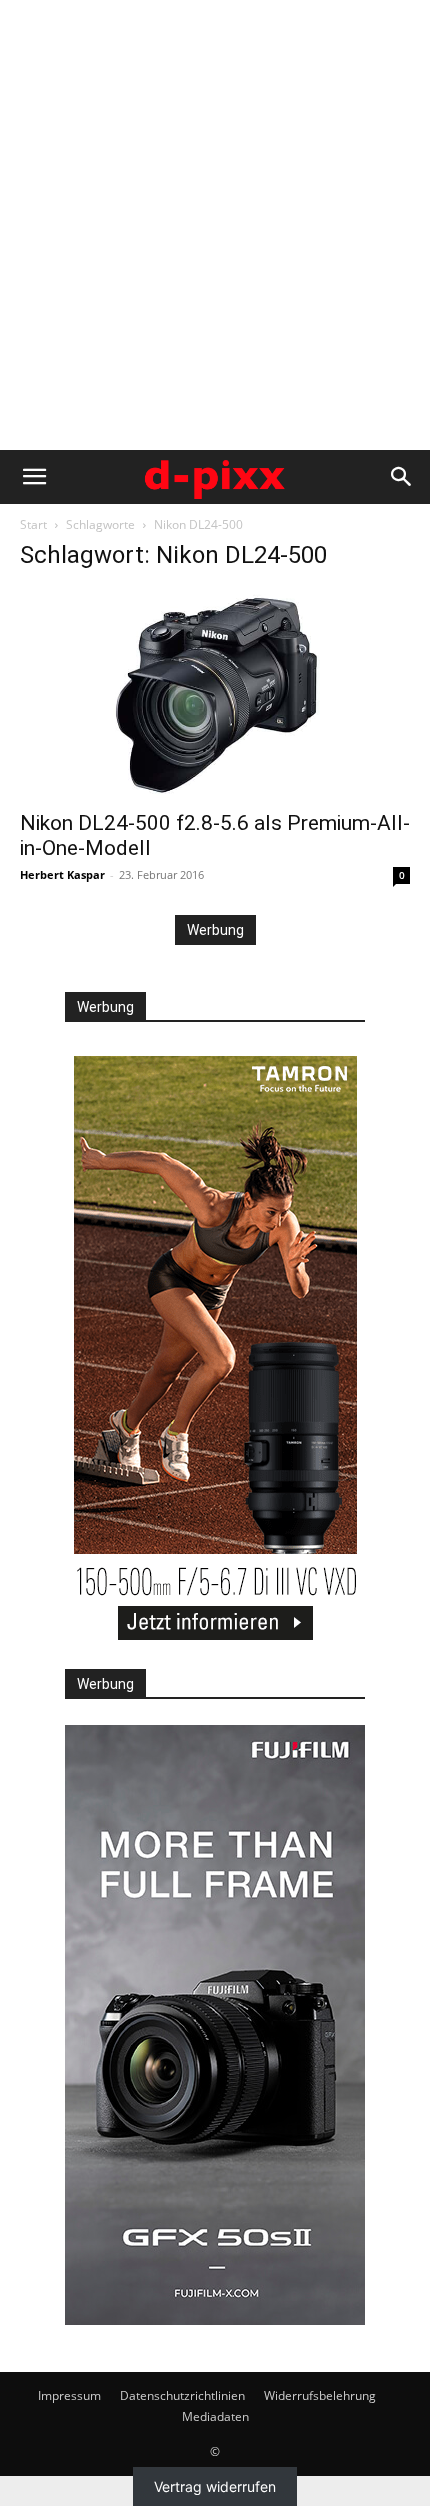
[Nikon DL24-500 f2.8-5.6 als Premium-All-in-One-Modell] (215, 694)
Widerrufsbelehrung (320, 2395)
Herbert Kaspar (62, 874)
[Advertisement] (215, 225)
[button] (34, 477)
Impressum (69, 2395)
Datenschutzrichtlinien (182, 2395)
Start (33, 524)
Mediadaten (215, 2416)
